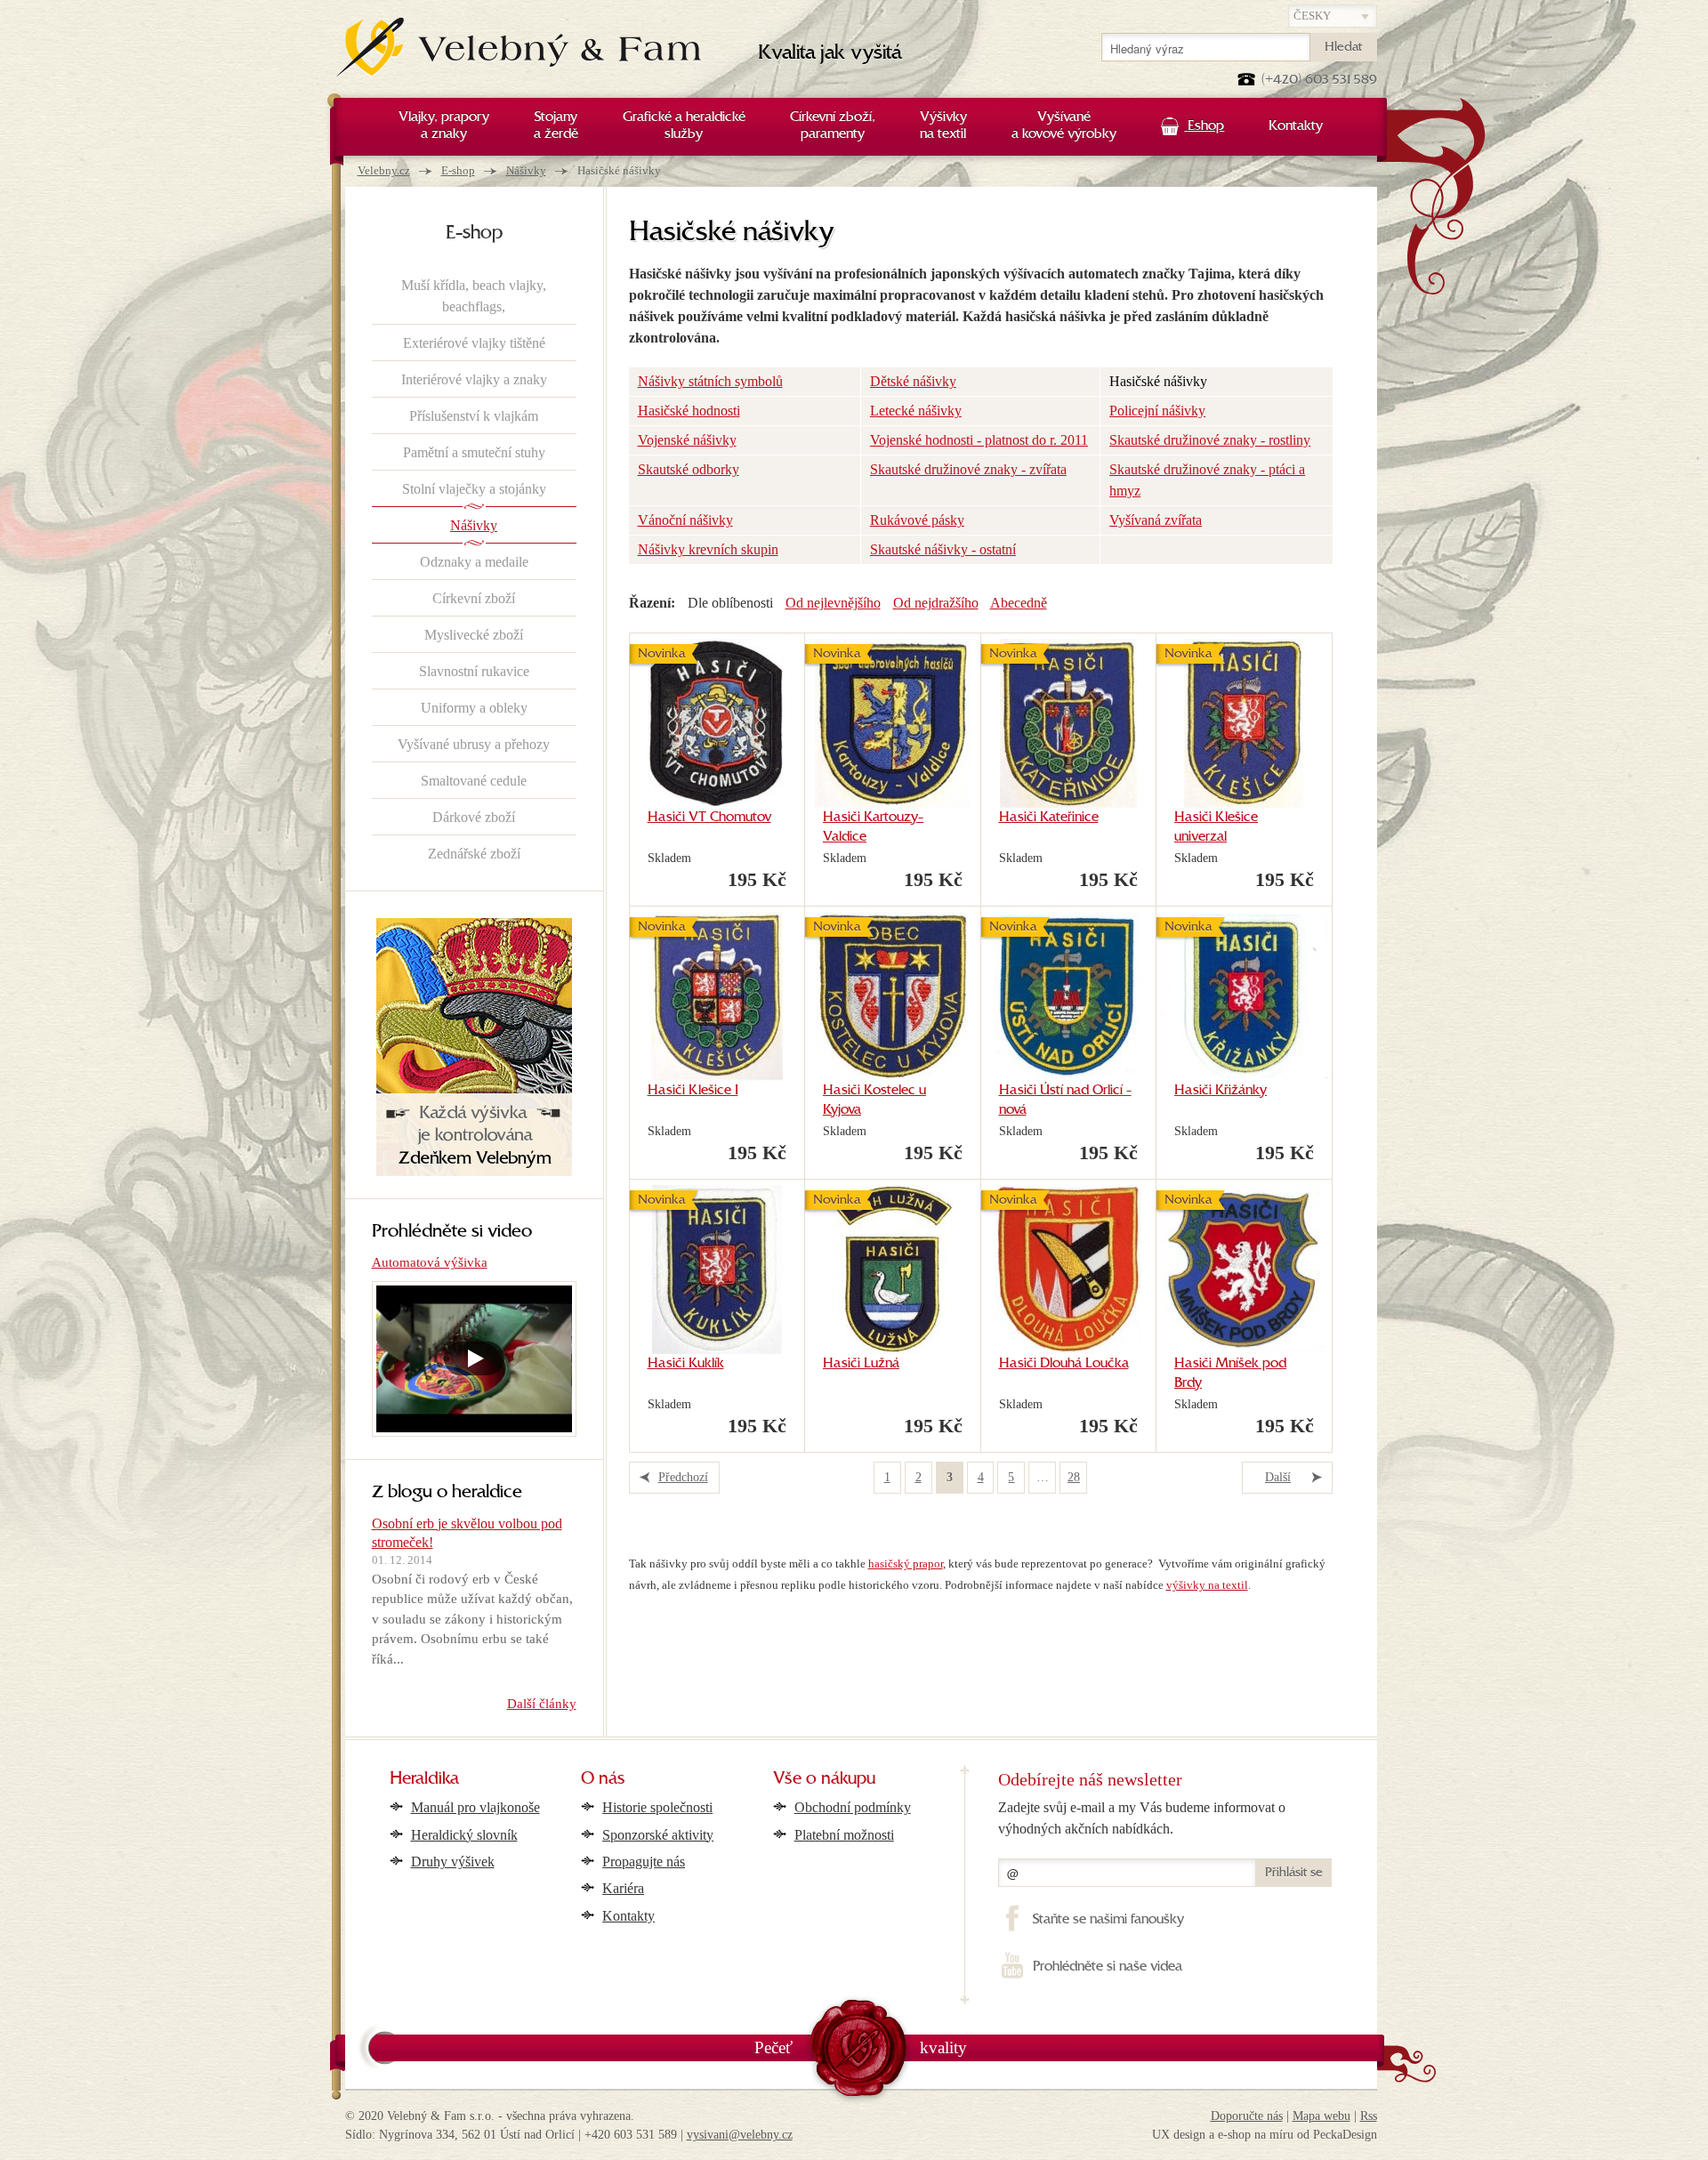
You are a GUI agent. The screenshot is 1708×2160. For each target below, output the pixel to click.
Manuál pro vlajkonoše (475, 1807)
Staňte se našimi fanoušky (1108, 1920)
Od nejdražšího (936, 603)
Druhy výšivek (453, 1862)
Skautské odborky (689, 469)
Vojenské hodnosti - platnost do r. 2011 (979, 440)
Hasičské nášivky (1158, 381)
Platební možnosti (844, 1835)
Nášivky (526, 170)
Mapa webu (1321, 2116)
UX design (1179, 2135)
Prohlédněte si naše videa (1107, 1967)
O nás (603, 1779)
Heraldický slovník (464, 1835)
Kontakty (628, 1916)
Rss (1369, 2116)
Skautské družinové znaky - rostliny (1210, 440)
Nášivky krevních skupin (708, 549)
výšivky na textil (1207, 1585)
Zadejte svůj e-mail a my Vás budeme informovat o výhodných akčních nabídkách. (1142, 1818)
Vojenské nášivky (687, 440)
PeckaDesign (1345, 2135)
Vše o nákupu (824, 1779)
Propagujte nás (644, 1862)
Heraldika (424, 1779)
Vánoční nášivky (685, 520)
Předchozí (683, 1477)
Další (1278, 1477)
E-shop (458, 170)
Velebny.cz (384, 170)
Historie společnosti (657, 1807)
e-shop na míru (1256, 2135)
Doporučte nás (1247, 2116)
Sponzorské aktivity (658, 1835)
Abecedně (1019, 603)
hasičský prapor (906, 1564)
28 (1074, 1477)
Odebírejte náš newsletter (1090, 1779)
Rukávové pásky (917, 520)
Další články (542, 1704)
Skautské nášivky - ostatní (943, 549)
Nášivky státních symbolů (710, 381)
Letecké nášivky (916, 411)
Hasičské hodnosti (689, 411)
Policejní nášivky (1157, 411)
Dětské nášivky (913, 381)
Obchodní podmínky (853, 1807)
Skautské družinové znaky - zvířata (968, 469)
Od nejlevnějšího (833, 603)
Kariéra (623, 1888)
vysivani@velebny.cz (740, 2135)
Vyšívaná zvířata (1156, 520)
